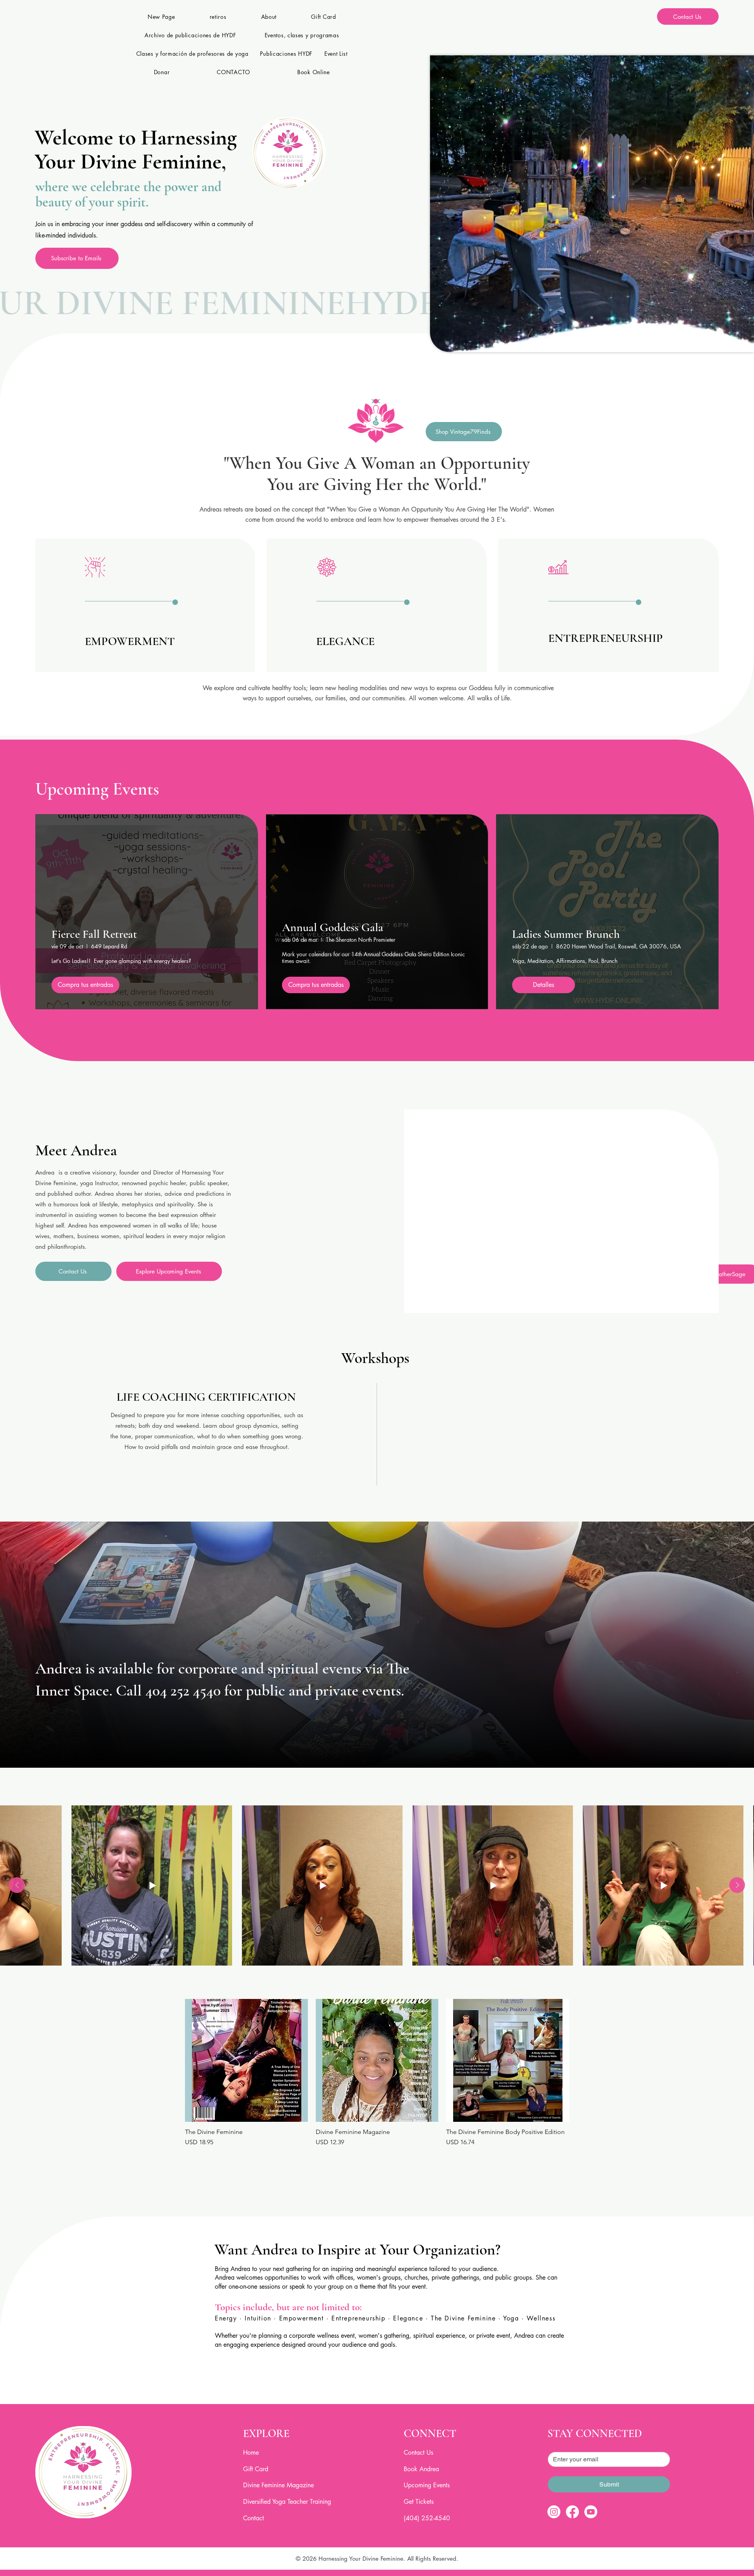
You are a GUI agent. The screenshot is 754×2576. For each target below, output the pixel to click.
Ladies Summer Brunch (566, 934)
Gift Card (256, 2469)
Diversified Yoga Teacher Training (287, 2502)
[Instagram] (554, 2512)
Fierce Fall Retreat (94, 934)
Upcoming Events (427, 2485)
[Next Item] (737, 1885)
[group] (377, 2073)
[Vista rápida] (246, 2060)
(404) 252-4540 (427, 2518)
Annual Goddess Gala (333, 927)
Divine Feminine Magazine (278, 2485)
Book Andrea (421, 2469)
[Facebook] (572, 2512)
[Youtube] (591, 2512)
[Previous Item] (17, 1885)
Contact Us (418, 2453)
